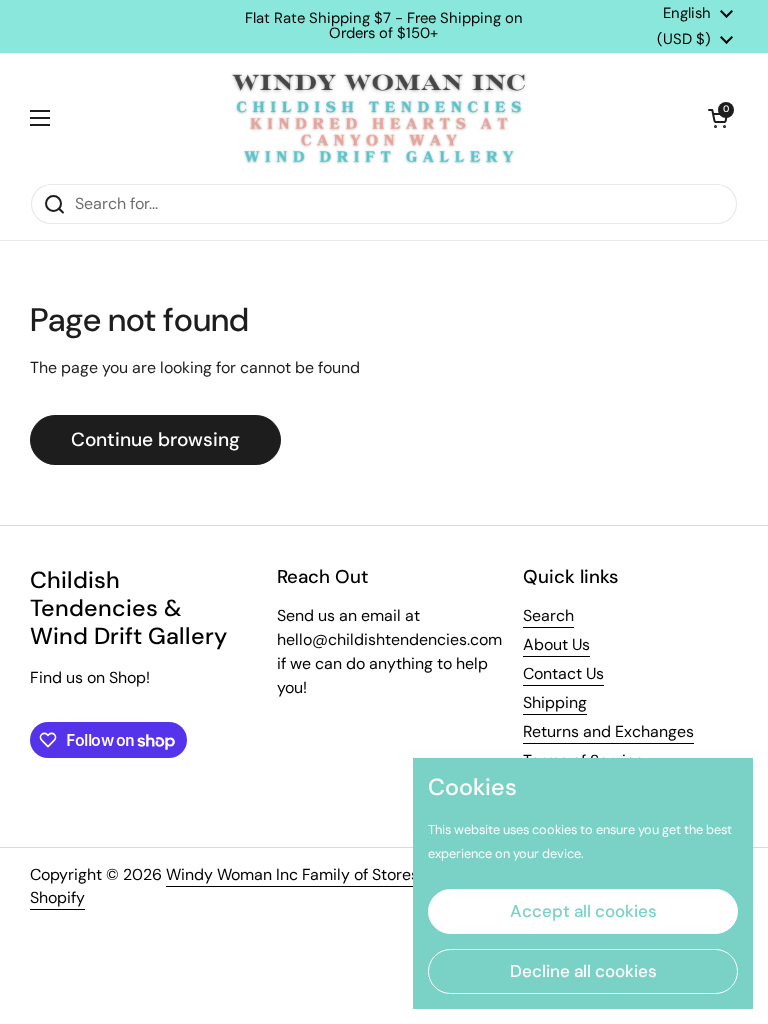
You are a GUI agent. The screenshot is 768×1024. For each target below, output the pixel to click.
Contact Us (563, 673)
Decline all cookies (583, 971)
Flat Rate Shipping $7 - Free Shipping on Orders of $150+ (384, 26)
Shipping (555, 702)
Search (548, 615)
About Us (556, 644)
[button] (718, 118)
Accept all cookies (583, 911)
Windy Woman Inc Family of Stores (292, 874)
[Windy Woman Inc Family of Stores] (379, 118)
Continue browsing (155, 439)
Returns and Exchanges (608, 731)
